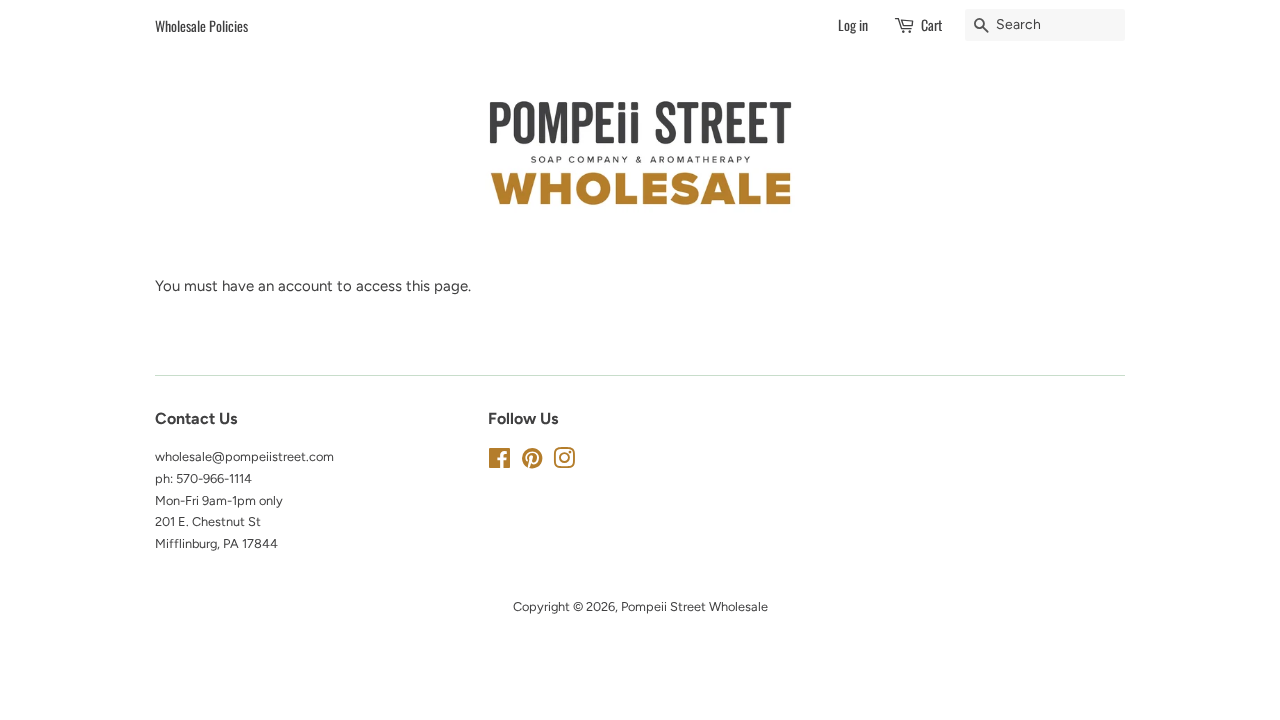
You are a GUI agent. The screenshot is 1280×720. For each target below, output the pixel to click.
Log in (853, 24)
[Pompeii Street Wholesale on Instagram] (564, 462)
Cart (931, 24)
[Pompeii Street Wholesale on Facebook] (499, 462)
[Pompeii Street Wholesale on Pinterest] (532, 462)
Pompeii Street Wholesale (694, 606)
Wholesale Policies (201, 25)
